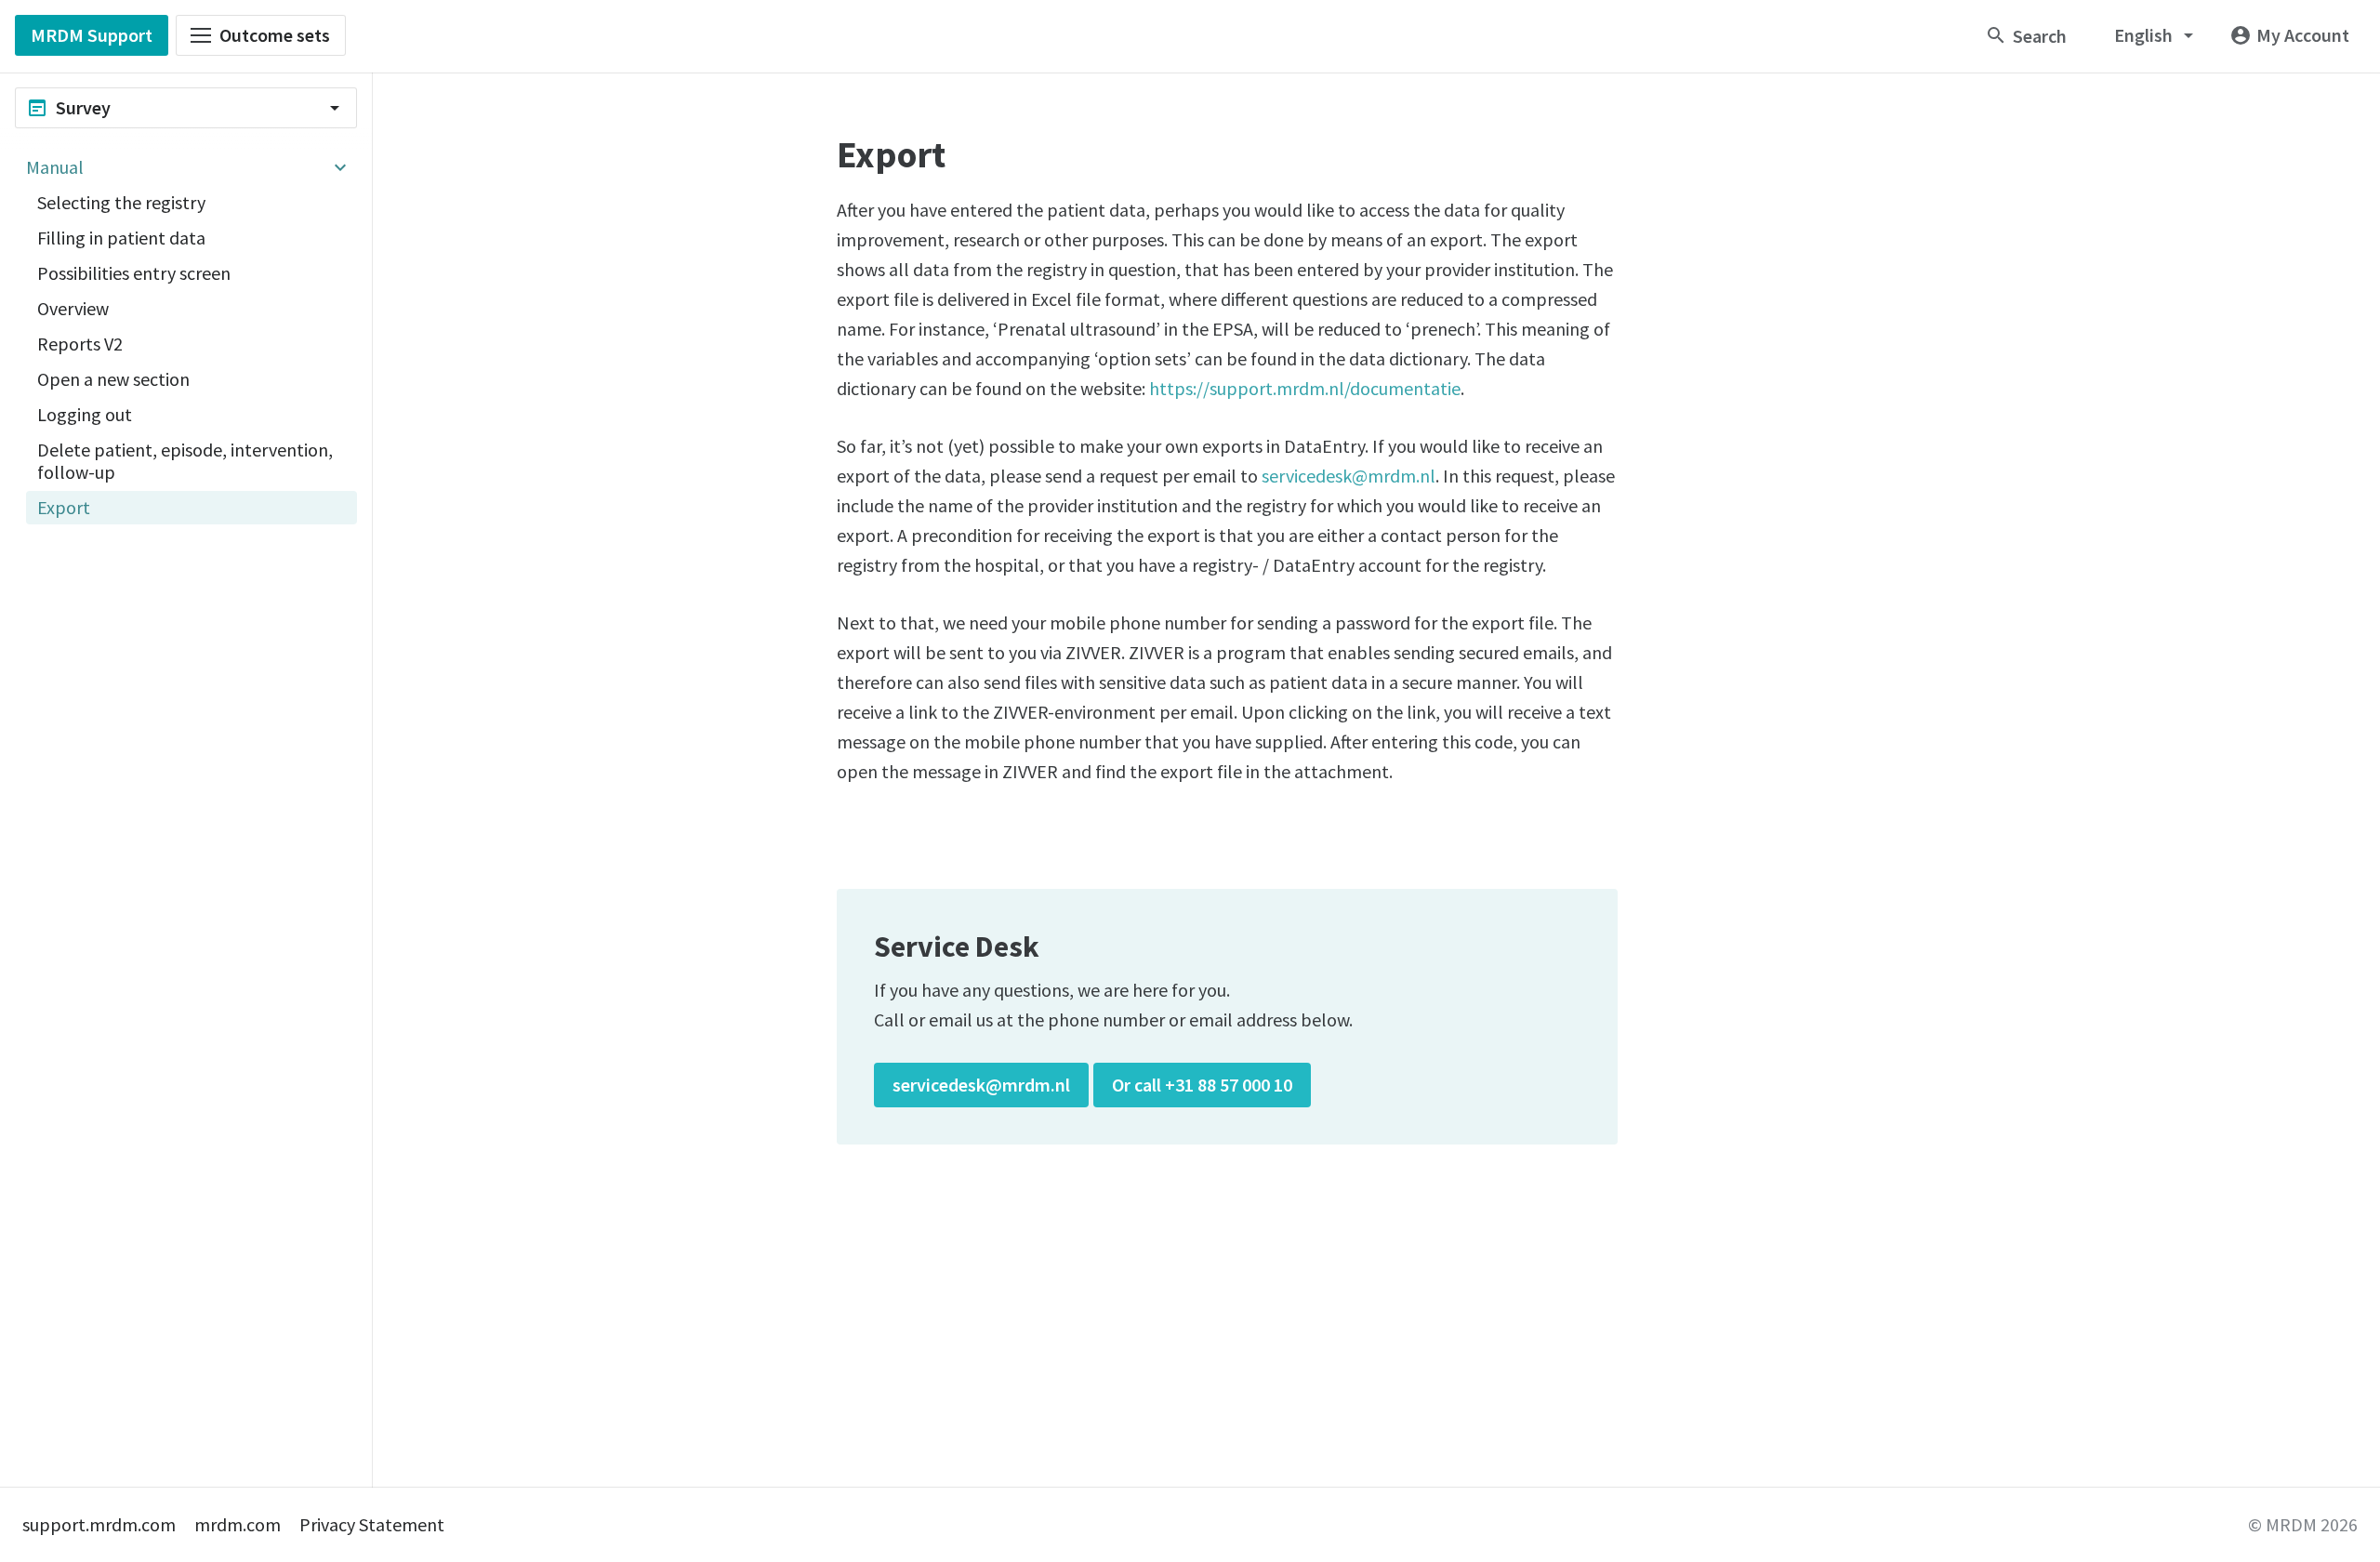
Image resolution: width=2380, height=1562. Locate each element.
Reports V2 (80, 344)
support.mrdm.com (99, 1524)
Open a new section (113, 379)
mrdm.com (238, 1524)
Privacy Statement (372, 1524)
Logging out (85, 414)
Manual (55, 167)
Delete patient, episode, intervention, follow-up (185, 461)
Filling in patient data (121, 238)
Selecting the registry (121, 202)
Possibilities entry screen (134, 273)
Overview (73, 308)
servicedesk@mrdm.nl (1349, 476)
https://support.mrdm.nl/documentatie (1305, 388)
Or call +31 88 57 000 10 (1202, 1085)
